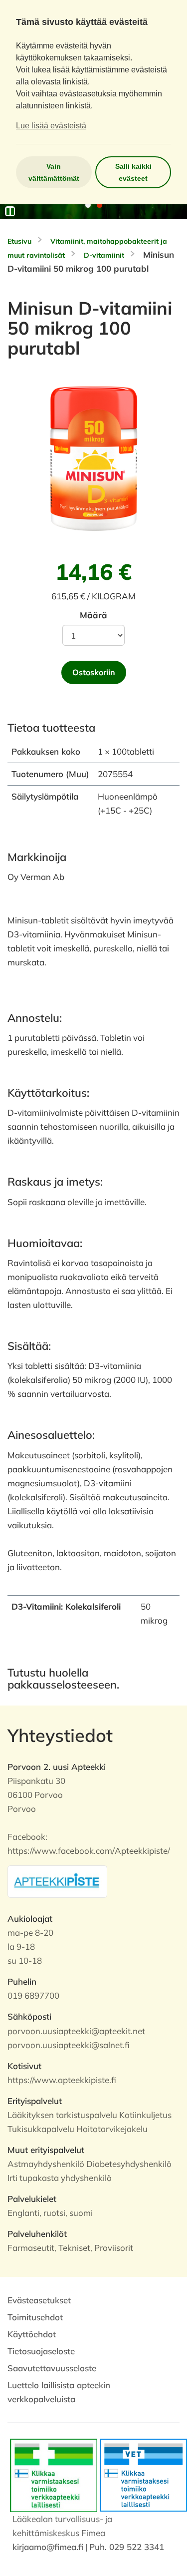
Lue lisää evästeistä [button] (51, 126)
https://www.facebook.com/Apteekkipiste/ (89, 1851)
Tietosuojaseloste (41, 2351)
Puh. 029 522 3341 (127, 2547)
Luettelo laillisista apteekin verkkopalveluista (59, 2392)
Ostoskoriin (94, 672)
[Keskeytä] (10, 211)
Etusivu (19, 241)
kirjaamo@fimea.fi (48, 2547)
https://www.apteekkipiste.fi (62, 2080)
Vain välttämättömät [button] (54, 172)
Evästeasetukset (39, 2300)
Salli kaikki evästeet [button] (133, 172)
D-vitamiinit (104, 255)
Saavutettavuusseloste (52, 2368)
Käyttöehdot (32, 2334)
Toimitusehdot (35, 2317)
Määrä (93, 615)
